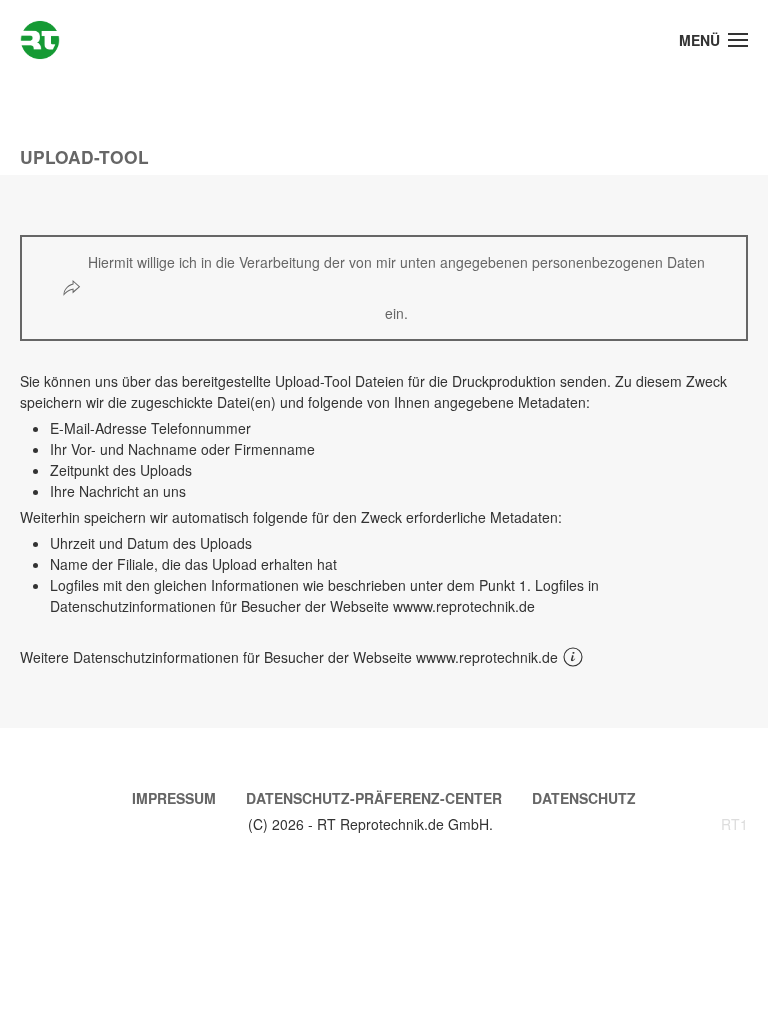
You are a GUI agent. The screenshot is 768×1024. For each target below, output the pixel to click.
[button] (714, 40)
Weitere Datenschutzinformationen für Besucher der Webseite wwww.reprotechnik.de (289, 657)
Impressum (174, 798)
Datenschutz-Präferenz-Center (374, 798)
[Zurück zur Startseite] (40, 40)
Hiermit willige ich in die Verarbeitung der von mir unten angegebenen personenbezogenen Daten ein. (396, 287)
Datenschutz (584, 798)
